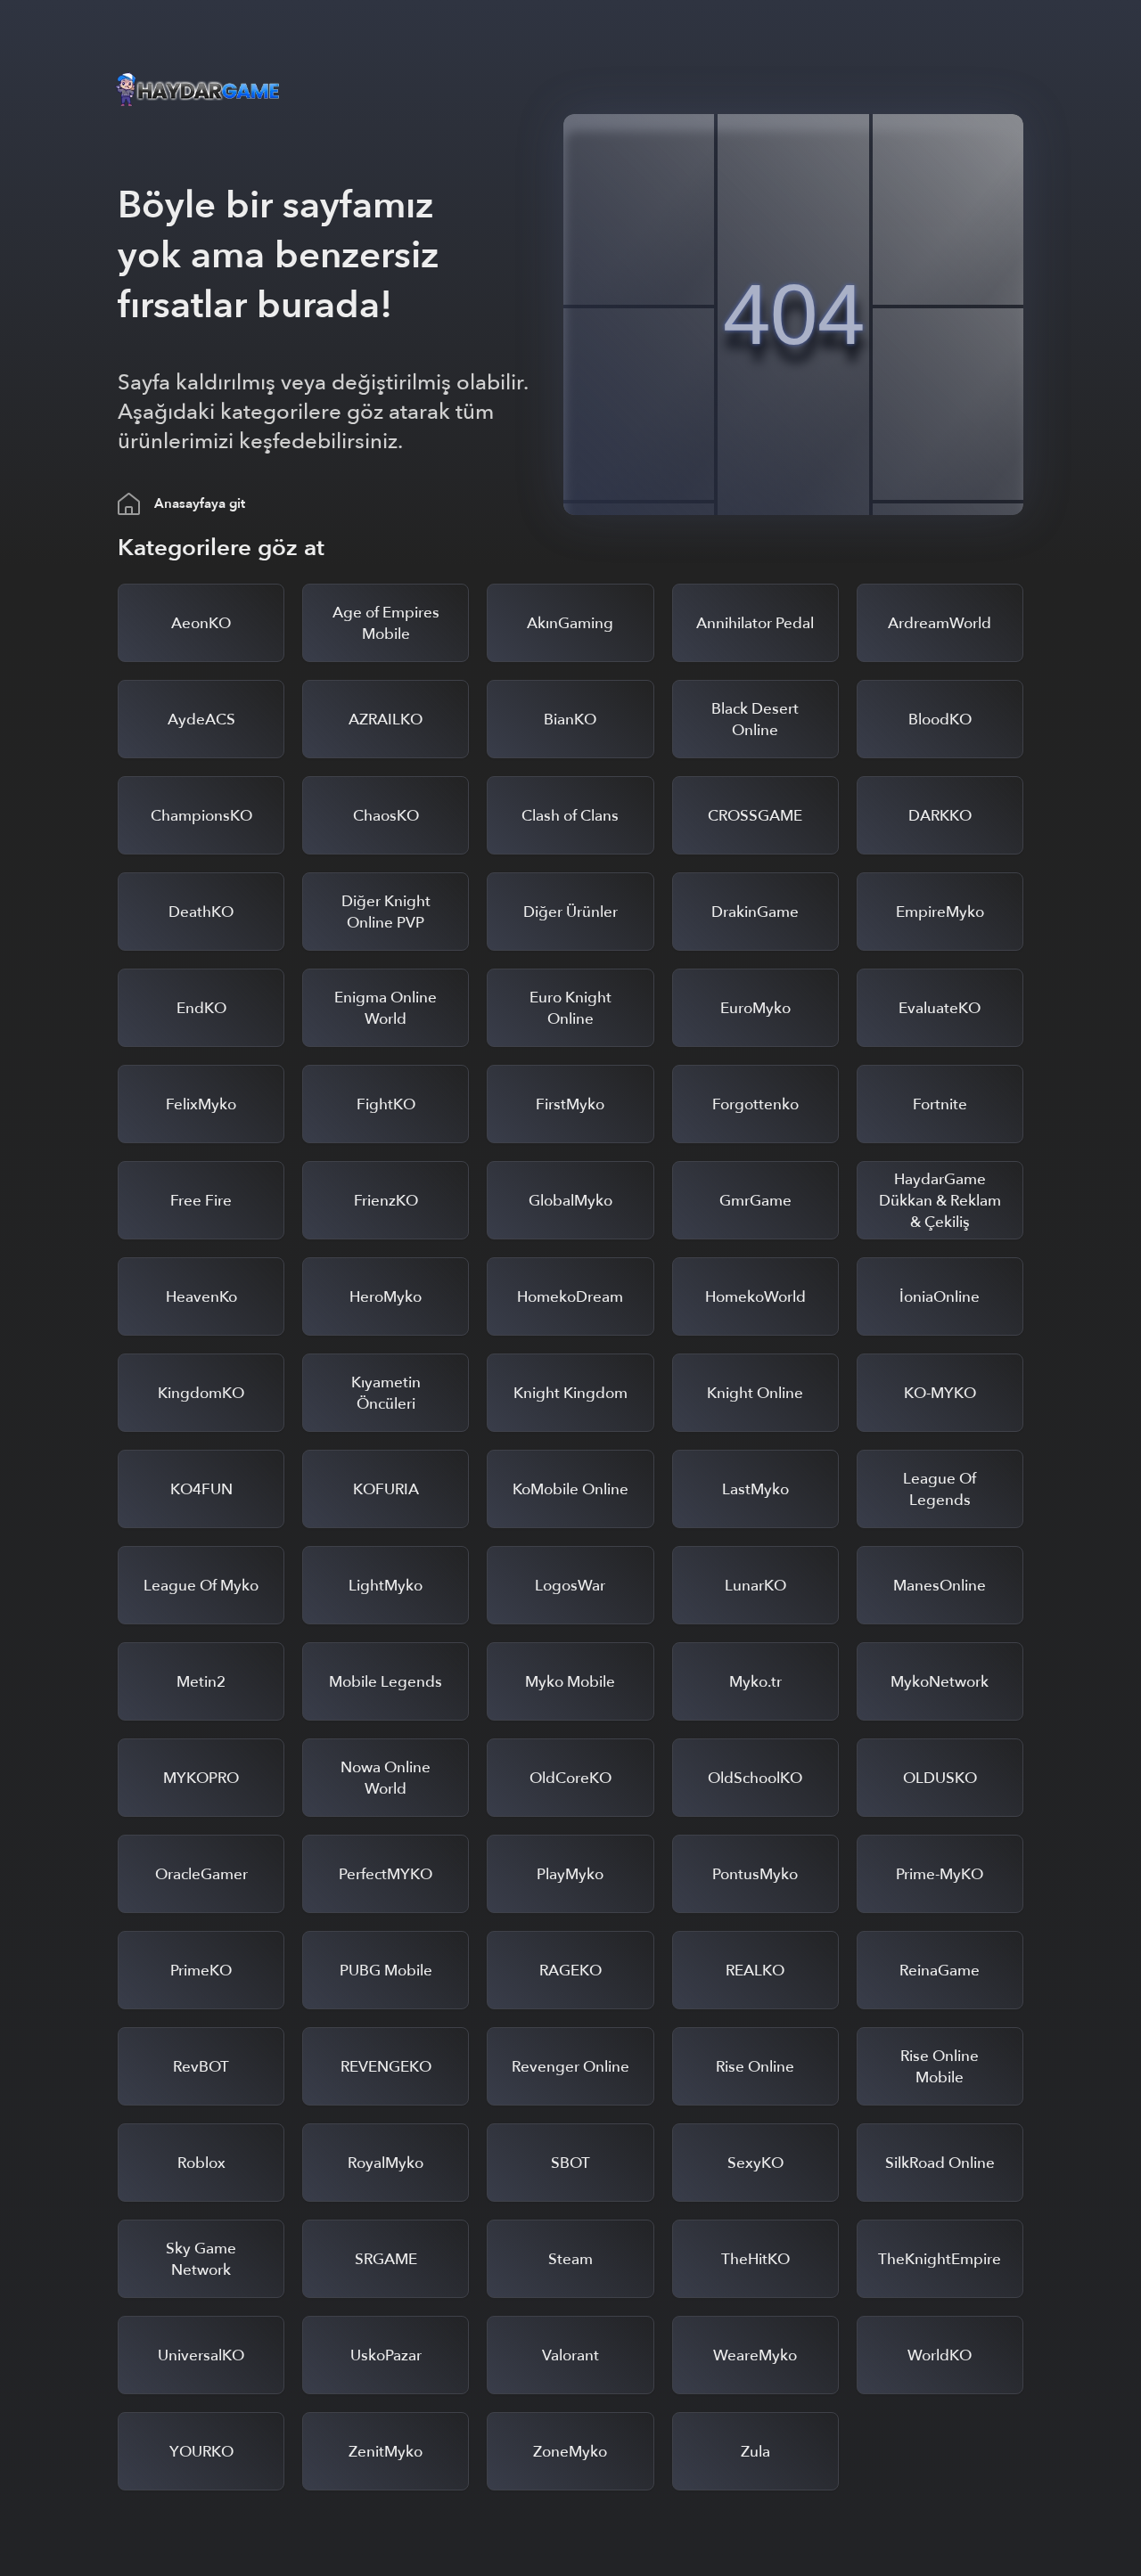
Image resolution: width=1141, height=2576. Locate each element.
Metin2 (201, 1682)
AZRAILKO (386, 720)
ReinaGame (940, 1971)
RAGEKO (570, 1971)
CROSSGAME (755, 816)
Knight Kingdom (570, 1393)
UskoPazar (386, 2355)
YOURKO (201, 2452)
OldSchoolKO (755, 1778)
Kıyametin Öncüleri (386, 1393)
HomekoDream (570, 1297)
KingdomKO (201, 1393)
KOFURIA (386, 1489)
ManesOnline (940, 1586)
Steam (570, 2259)
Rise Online (755, 2067)
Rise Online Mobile (940, 2067)
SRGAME (386, 2259)
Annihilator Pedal (755, 623)
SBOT (570, 2163)
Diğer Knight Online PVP (386, 912)
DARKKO (940, 816)
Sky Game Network (201, 2259)
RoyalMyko (386, 2163)
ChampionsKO (201, 816)
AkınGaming (570, 623)
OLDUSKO (940, 1778)
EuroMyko (755, 1008)
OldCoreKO (570, 1778)
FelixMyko (201, 1104)
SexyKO (755, 2163)
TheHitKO (755, 2259)
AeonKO (201, 623)
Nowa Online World (386, 1778)
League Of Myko (201, 1586)
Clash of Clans (570, 816)
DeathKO (201, 912)
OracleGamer (201, 1874)
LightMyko (386, 1586)
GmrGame (755, 1201)
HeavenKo (201, 1297)
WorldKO (940, 2355)
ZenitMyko (386, 2452)
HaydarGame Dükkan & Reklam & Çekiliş (940, 1201)
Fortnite (940, 1104)
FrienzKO (386, 1201)
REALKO (755, 1971)
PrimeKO (201, 1971)
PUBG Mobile (386, 1971)
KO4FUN (201, 1489)
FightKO (386, 1104)
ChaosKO (386, 816)
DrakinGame (755, 912)
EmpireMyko (940, 912)
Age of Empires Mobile (386, 623)
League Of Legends (940, 1489)
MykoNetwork (940, 1682)
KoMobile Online (570, 1489)
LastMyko (755, 1489)
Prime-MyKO (940, 1874)
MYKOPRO (201, 1778)
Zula (755, 2452)
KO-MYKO (940, 1393)
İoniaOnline (940, 1297)
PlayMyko (570, 1874)
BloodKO (940, 720)
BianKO (570, 720)
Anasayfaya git (200, 503)
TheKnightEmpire (940, 2259)
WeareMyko (755, 2355)
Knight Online (755, 1393)
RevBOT (201, 2067)
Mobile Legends (386, 1682)
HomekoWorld (755, 1297)
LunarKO (755, 1586)
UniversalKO (201, 2355)
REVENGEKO (386, 2067)
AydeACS (201, 720)
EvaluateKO (940, 1008)
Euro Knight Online (570, 1008)
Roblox (201, 2163)
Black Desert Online (755, 720)
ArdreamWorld (940, 623)
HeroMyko (386, 1297)
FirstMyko (570, 1104)
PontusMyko (755, 1874)
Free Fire (201, 1201)
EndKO (201, 1008)
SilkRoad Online (940, 2163)
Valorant (570, 2355)
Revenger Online (570, 2067)
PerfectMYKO (386, 1874)
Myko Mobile (570, 1682)
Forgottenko (755, 1104)
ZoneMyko (570, 2452)
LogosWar (570, 1586)
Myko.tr (755, 1682)
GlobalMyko (570, 1201)
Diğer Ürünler (570, 912)
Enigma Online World (386, 1008)
